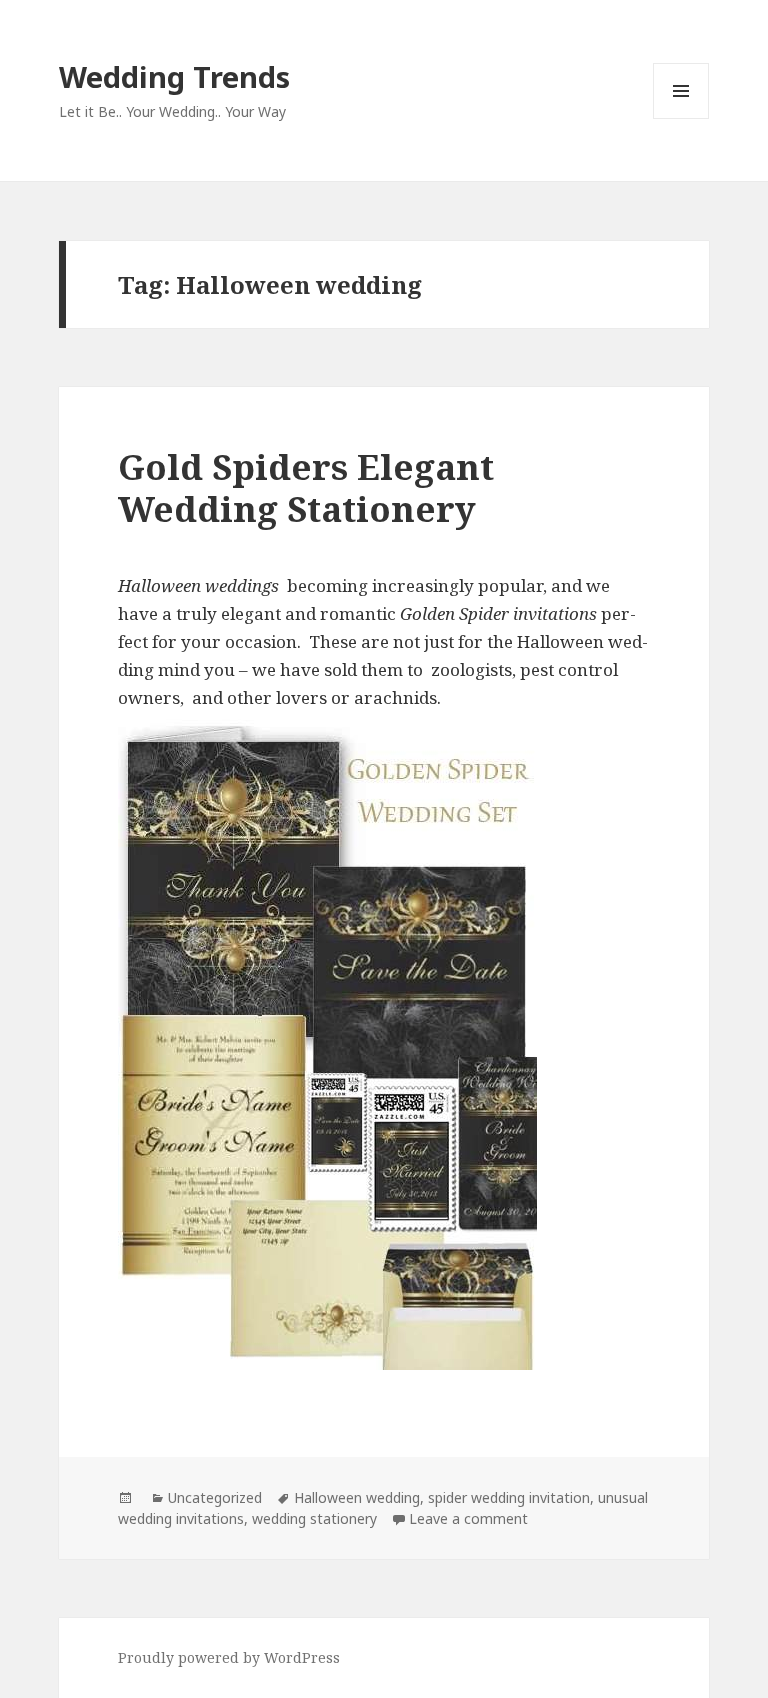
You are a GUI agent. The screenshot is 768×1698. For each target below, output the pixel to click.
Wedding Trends (174, 76)
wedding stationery (314, 1518)
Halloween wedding (357, 1497)
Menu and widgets (681, 118)
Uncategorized (215, 1497)
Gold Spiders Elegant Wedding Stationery (306, 487)
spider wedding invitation (509, 1497)
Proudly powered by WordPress (229, 1657)
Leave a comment (468, 1518)
